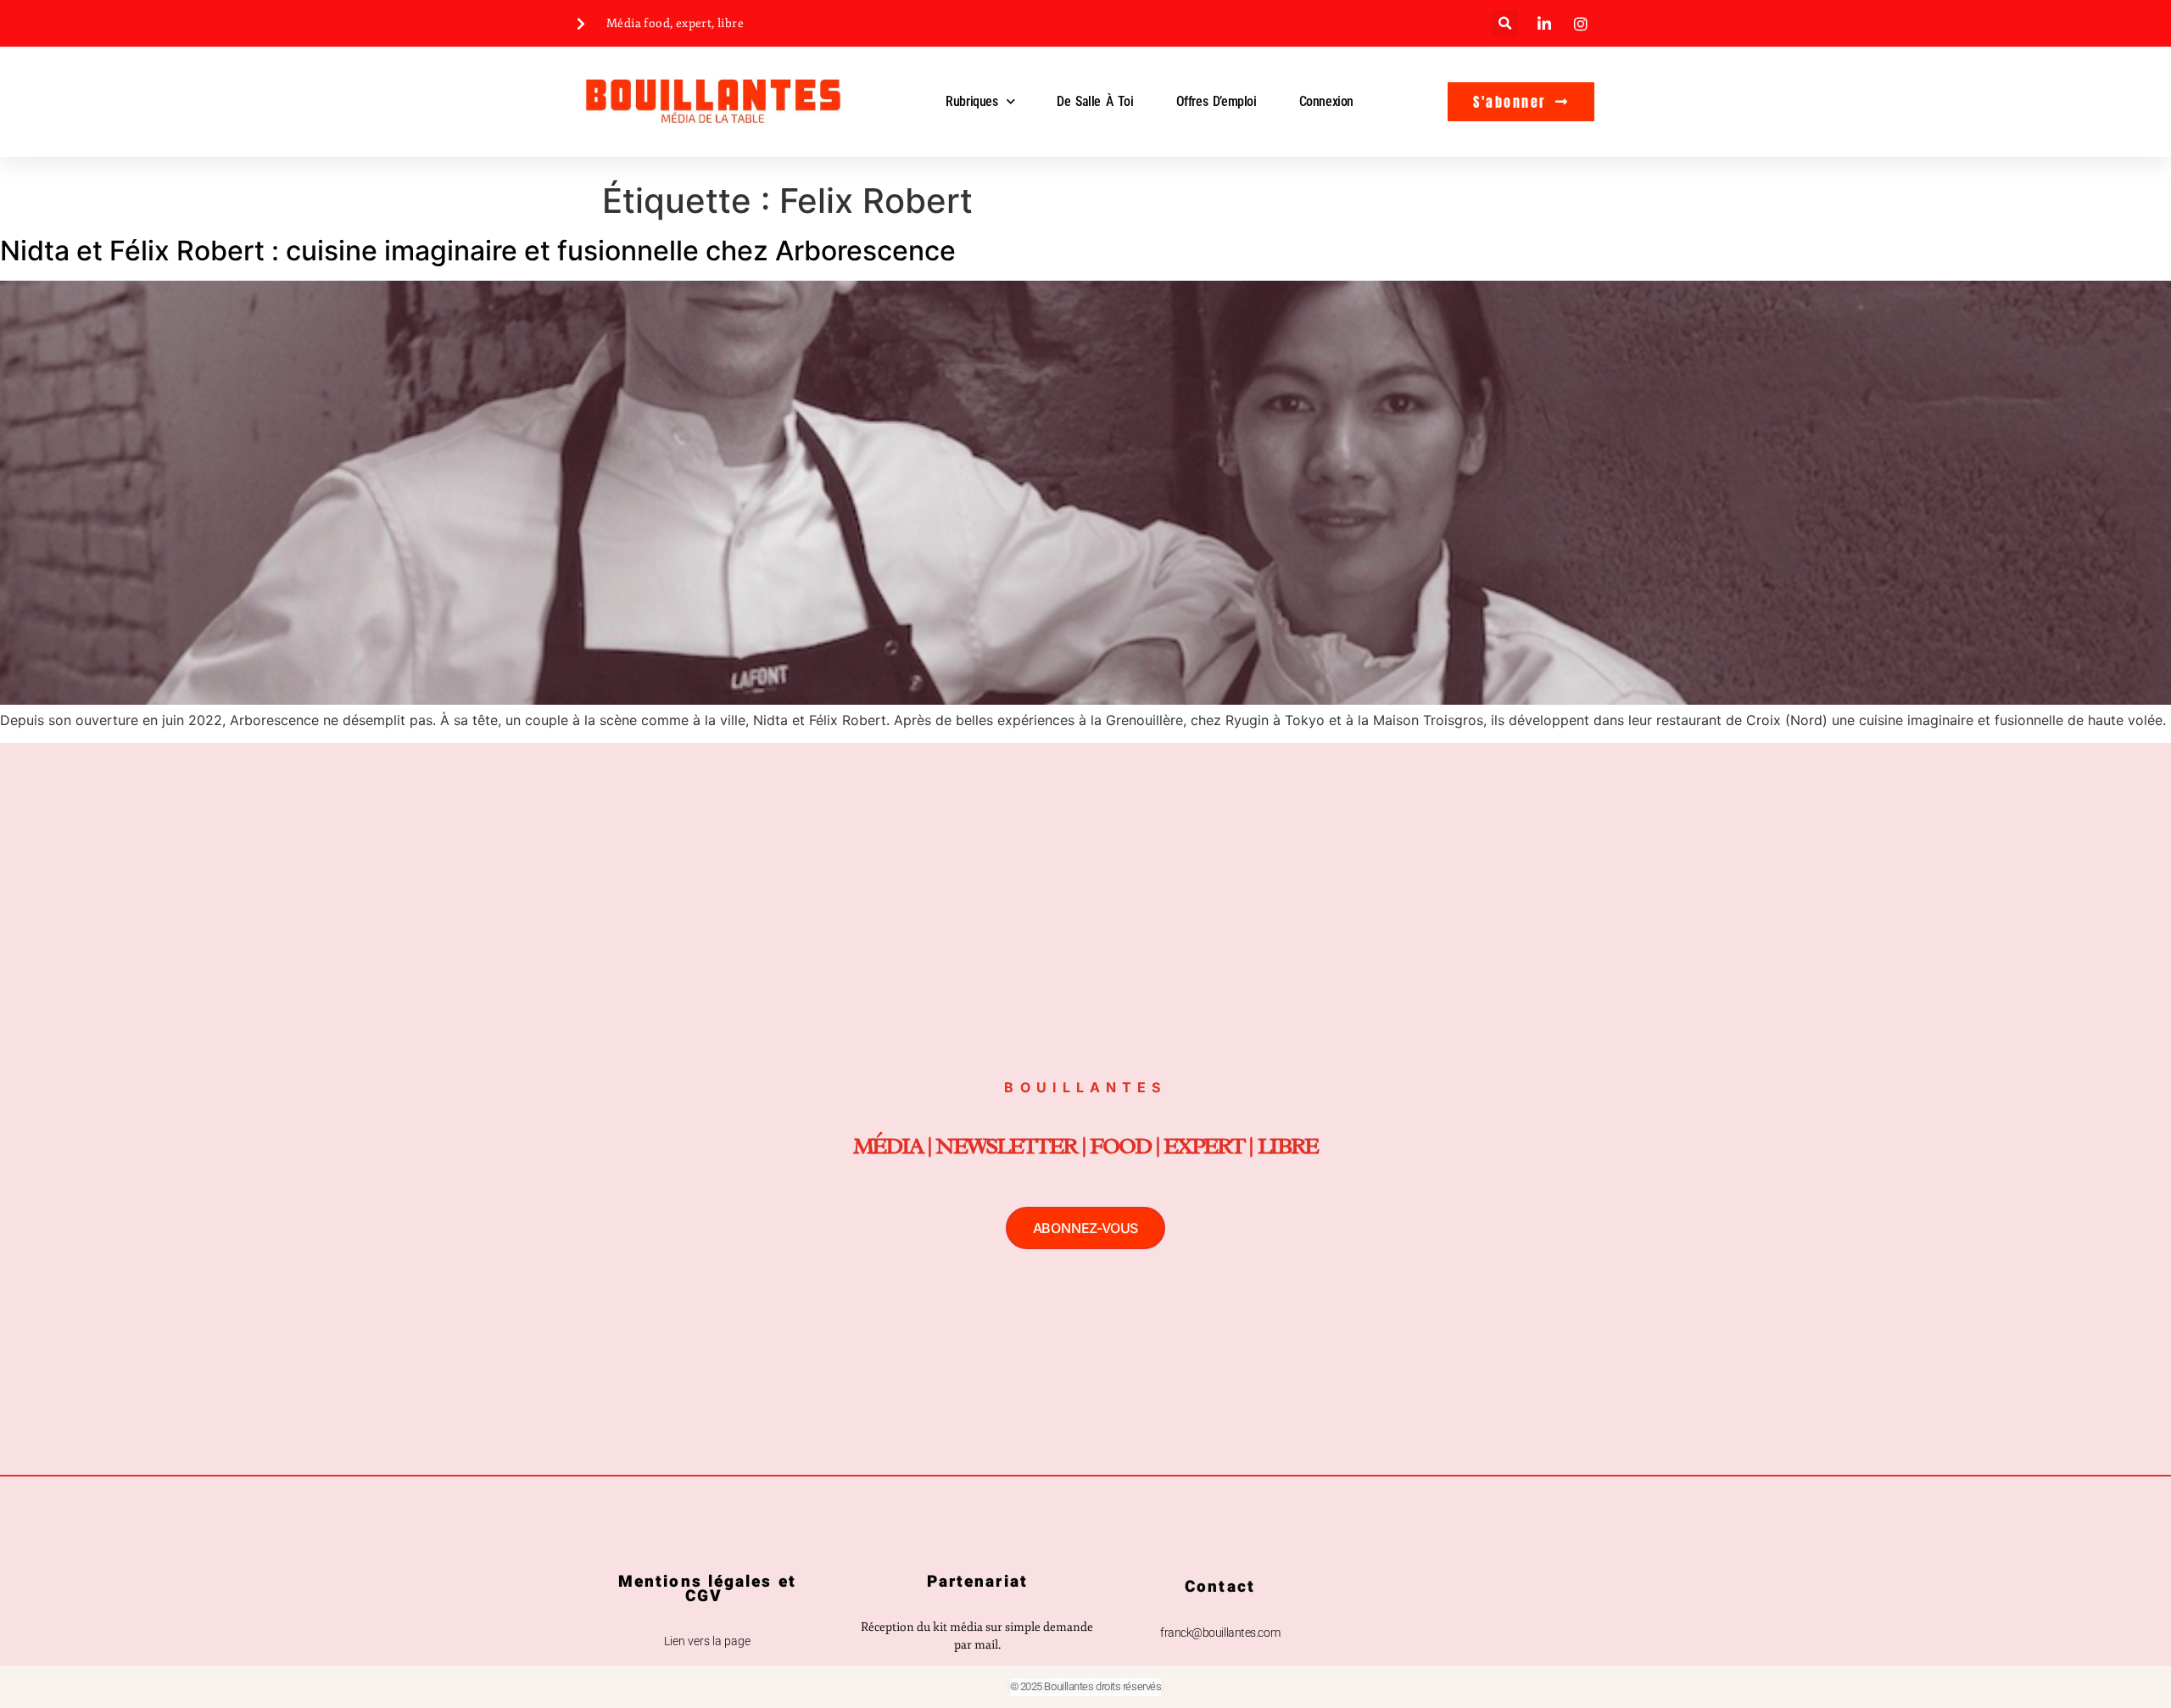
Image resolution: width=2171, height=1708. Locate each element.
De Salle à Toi (1095, 101)
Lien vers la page (707, 1641)
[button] (1505, 23)
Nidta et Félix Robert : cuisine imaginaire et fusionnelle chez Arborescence (478, 251)
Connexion (1326, 101)
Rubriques (971, 101)
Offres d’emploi (1217, 101)
